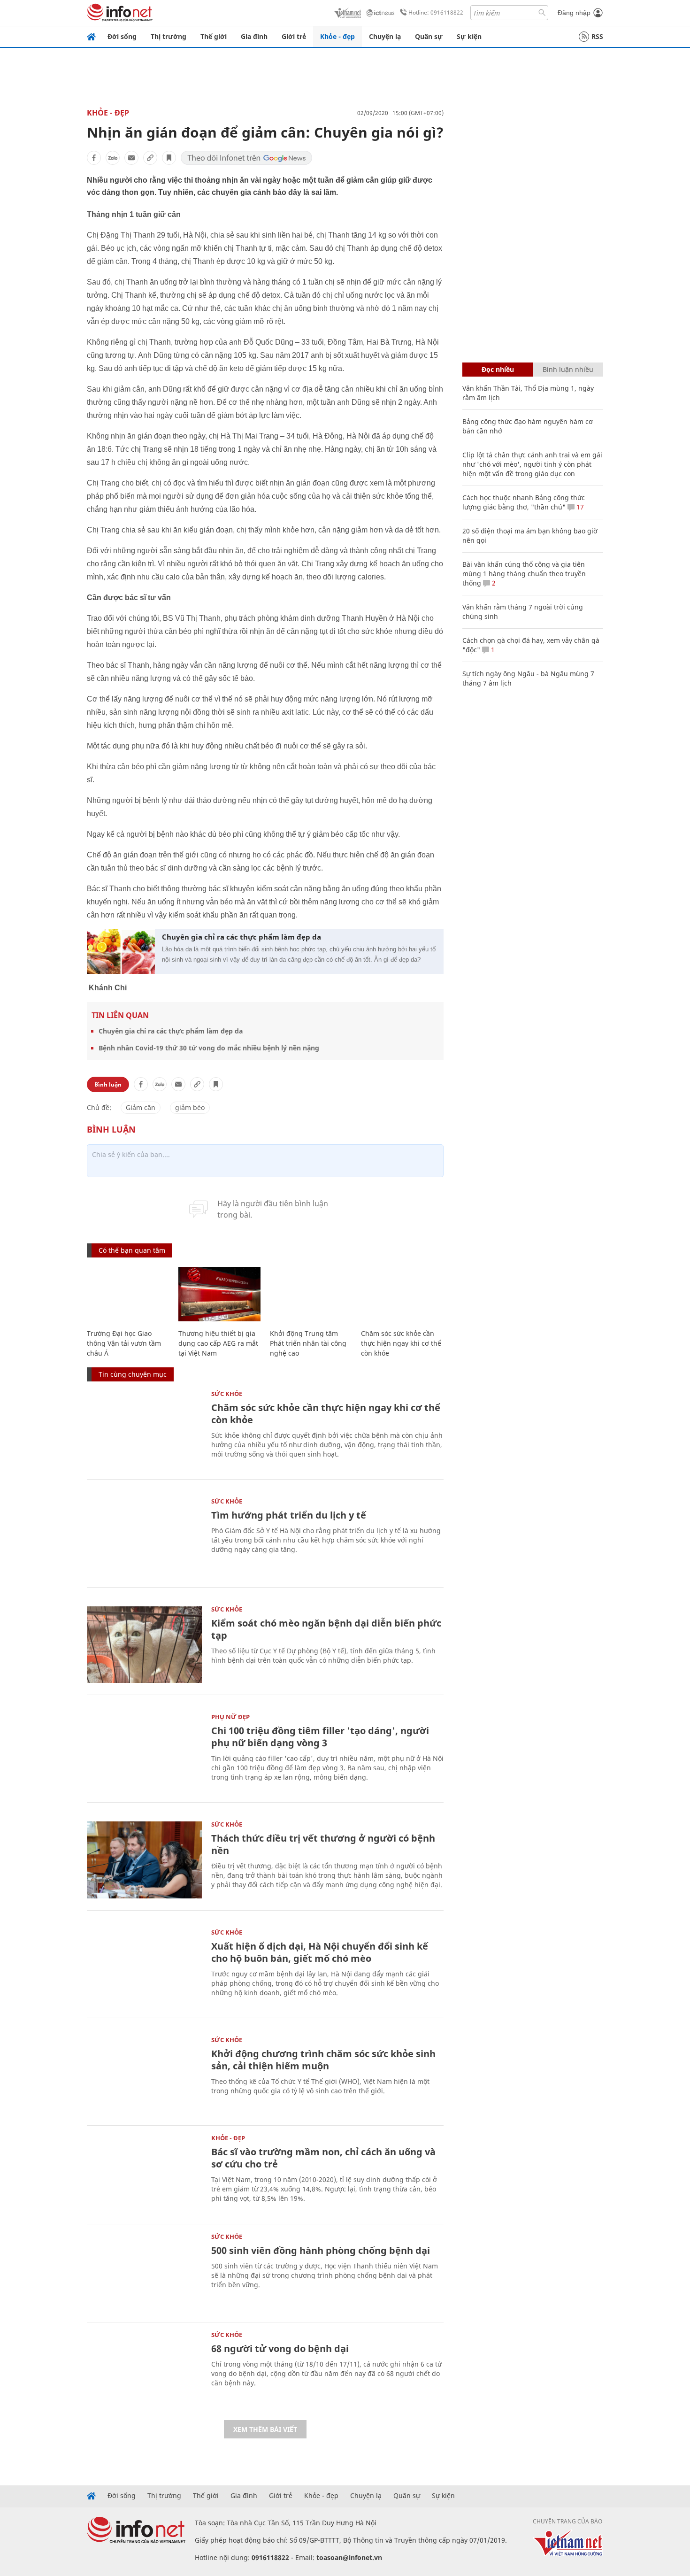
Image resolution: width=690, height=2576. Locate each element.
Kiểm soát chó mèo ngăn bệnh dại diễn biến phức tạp (326, 1629)
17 (579, 507)
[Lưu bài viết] (169, 158)
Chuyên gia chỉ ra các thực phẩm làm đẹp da (241, 937)
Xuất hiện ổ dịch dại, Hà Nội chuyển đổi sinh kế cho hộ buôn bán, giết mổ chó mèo (320, 1952)
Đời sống (122, 36)
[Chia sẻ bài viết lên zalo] (113, 158)
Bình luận (108, 1084)
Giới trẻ (294, 36)
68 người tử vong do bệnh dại (280, 2348)
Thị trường (169, 36)
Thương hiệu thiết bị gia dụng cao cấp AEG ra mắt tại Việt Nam (218, 1343)
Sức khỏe (227, 1394)
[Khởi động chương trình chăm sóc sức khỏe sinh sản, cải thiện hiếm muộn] (144, 2075)
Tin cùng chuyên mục (133, 1374)
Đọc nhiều (498, 369)
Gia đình (254, 36)
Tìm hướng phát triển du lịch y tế (289, 1515)
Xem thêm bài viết (265, 2429)
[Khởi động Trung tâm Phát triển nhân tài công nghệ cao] (311, 1294)
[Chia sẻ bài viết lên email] (131, 158)
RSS (597, 36)
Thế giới (214, 36)
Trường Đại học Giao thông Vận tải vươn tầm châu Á (124, 1343)
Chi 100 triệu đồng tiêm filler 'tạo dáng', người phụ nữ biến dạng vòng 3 (320, 1737)
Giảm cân (141, 1107)
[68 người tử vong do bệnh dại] (144, 2370)
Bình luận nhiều (568, 369)
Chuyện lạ (385, 36)
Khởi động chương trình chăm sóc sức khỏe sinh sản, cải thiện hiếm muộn (323, 2060)
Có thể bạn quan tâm (132, 1250)
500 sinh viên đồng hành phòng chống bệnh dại (321, 2250)
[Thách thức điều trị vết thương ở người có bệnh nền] (144, 1860)
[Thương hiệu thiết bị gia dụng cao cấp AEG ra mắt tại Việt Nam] (219, 1294)
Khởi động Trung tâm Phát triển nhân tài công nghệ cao (308, 1343)
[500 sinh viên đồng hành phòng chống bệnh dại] (144, 2272)
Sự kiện (469, 36)
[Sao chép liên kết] (150, 158)
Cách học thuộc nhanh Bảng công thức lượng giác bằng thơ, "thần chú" (524, 502)
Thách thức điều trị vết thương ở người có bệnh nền (323, 1844)
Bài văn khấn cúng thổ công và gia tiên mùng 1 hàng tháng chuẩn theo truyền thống (524, 574)
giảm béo (190, 1107)
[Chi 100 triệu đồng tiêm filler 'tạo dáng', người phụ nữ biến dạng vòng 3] (144, 1752)
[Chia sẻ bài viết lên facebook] (94, 158)
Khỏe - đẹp (337, 36)
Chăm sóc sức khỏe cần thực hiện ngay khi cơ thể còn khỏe (401, 1343)
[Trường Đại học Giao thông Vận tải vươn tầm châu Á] (128, 1294)
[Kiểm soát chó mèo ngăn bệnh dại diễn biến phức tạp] (144, 1645)
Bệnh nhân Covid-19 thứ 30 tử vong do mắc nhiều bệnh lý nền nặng (209, 1048)
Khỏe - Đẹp (108, 113)
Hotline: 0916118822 (436, 12)
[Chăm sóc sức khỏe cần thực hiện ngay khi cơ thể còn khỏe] (402, 1294)
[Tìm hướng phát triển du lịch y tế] (144, 1537)
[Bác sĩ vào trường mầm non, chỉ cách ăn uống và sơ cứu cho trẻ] (144, 2173)
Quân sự (429, 36)
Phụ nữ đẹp (230, 1717)
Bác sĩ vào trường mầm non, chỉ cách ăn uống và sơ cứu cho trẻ (323, 2158)
